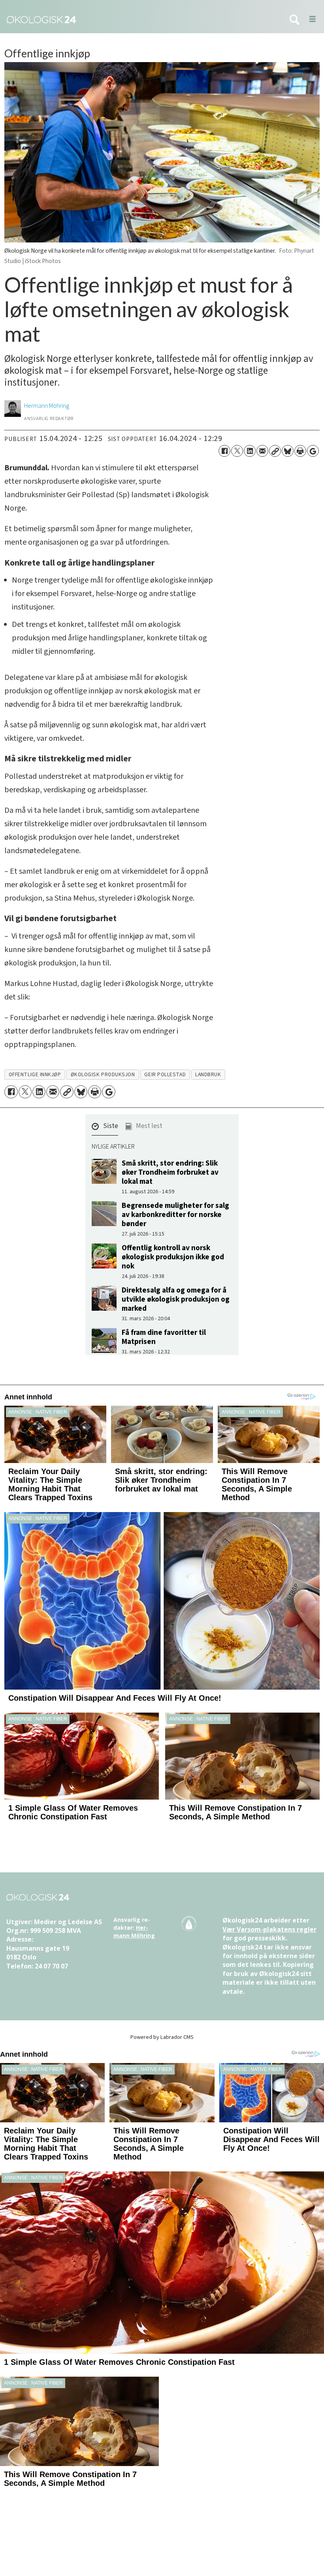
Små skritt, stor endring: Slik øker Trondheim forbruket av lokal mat (170, 1172)
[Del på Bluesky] (288, 451)
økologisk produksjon (103, 1074)
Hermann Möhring (134, 1932)
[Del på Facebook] (224, 451)
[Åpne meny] (310, 20)
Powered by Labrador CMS (162, 2037)
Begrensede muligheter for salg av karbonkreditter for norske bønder (175, 1215)
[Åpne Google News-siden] (313, 451)
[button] (105, 1128)
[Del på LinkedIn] (250, 451)
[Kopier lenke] (275, 451)
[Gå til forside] (140, 20)
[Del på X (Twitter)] (237, 451)
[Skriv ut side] (300, 451)
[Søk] (294, 20)
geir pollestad (165, 1074)
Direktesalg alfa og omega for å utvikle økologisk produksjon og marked (176, 1299)
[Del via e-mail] (262, 451)
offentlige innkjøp (35, 1074)
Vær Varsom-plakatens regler (269, 1929)
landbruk (208, 1074)
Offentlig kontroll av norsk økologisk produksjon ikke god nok (173, 1257)
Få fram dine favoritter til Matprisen (164, 1337)
